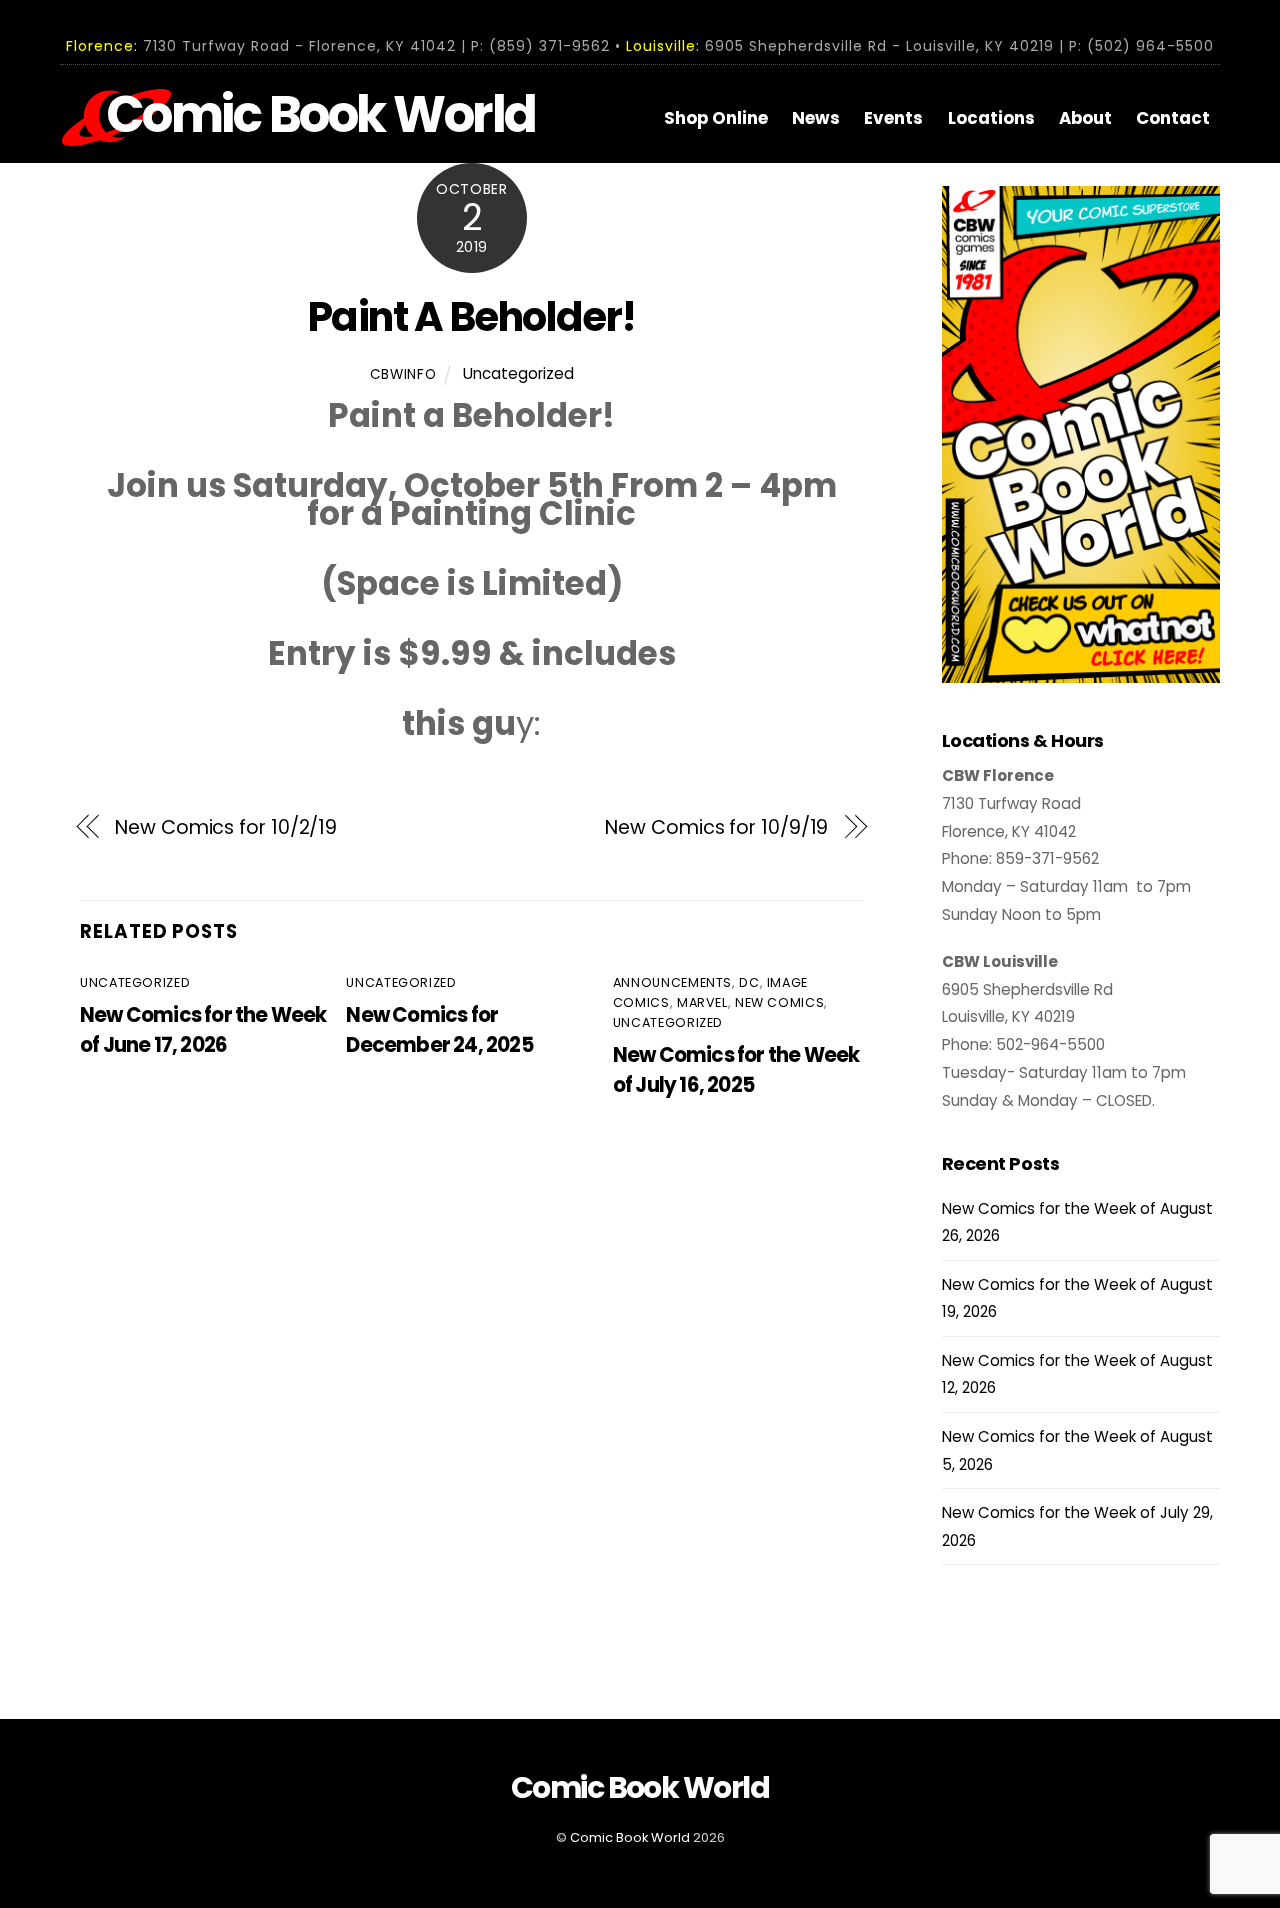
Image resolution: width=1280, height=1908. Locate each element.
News (816, 118)
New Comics (779, 1002)
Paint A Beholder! (472, 317)
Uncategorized (518, 373)
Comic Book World (630, 1837)
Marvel (702, 1002)
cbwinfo (403, 374)
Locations (991, 118)
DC (749, 982)
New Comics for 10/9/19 (716, 827)
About (1085, 118)
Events (893, 118)
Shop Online (716, 118)
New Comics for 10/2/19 (226, 827)
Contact (1173, 118)
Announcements (672, 982)
